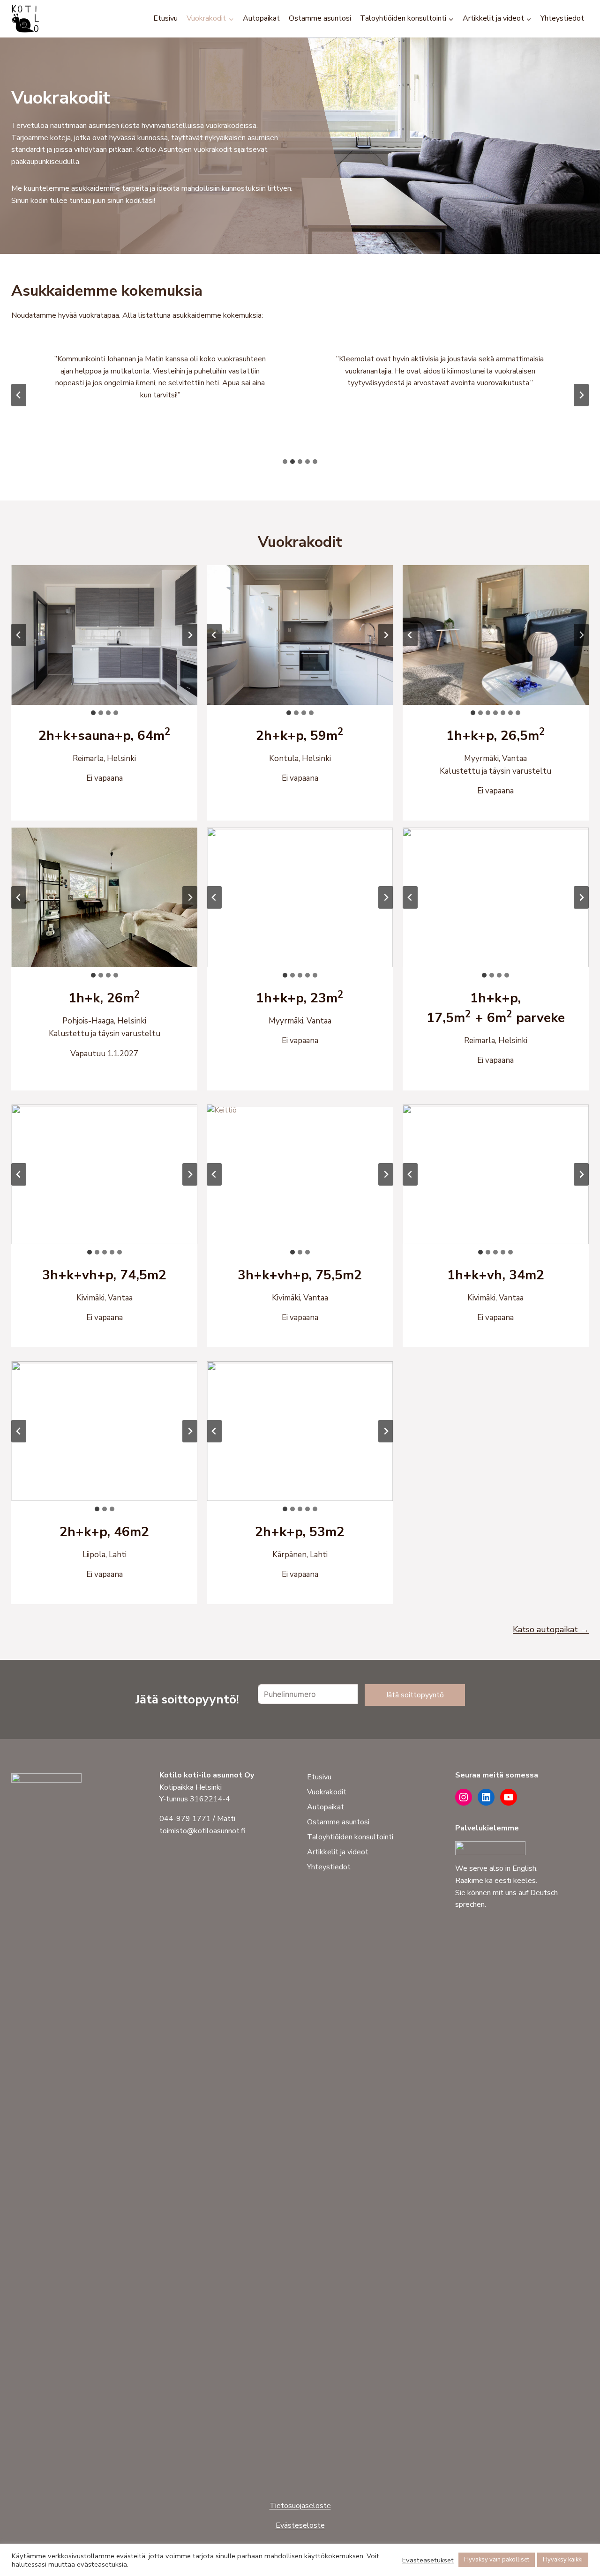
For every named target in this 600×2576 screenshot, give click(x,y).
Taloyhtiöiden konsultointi (350, 1837)
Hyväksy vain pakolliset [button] (497, 2560)
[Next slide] (581, 395)
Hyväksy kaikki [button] (563, 2560)
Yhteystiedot (562, 18)
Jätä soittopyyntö (415, 1695)
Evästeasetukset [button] (428, 2560)
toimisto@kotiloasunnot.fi (202, 1831)
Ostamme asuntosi (320, 18)
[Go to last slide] (19, 635)
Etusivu (165, 18)
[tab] (285, 462)
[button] (104, 635)
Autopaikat (261, 18)
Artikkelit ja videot (338, 1852)
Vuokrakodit (327, 1792)
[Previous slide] (19, 395)
